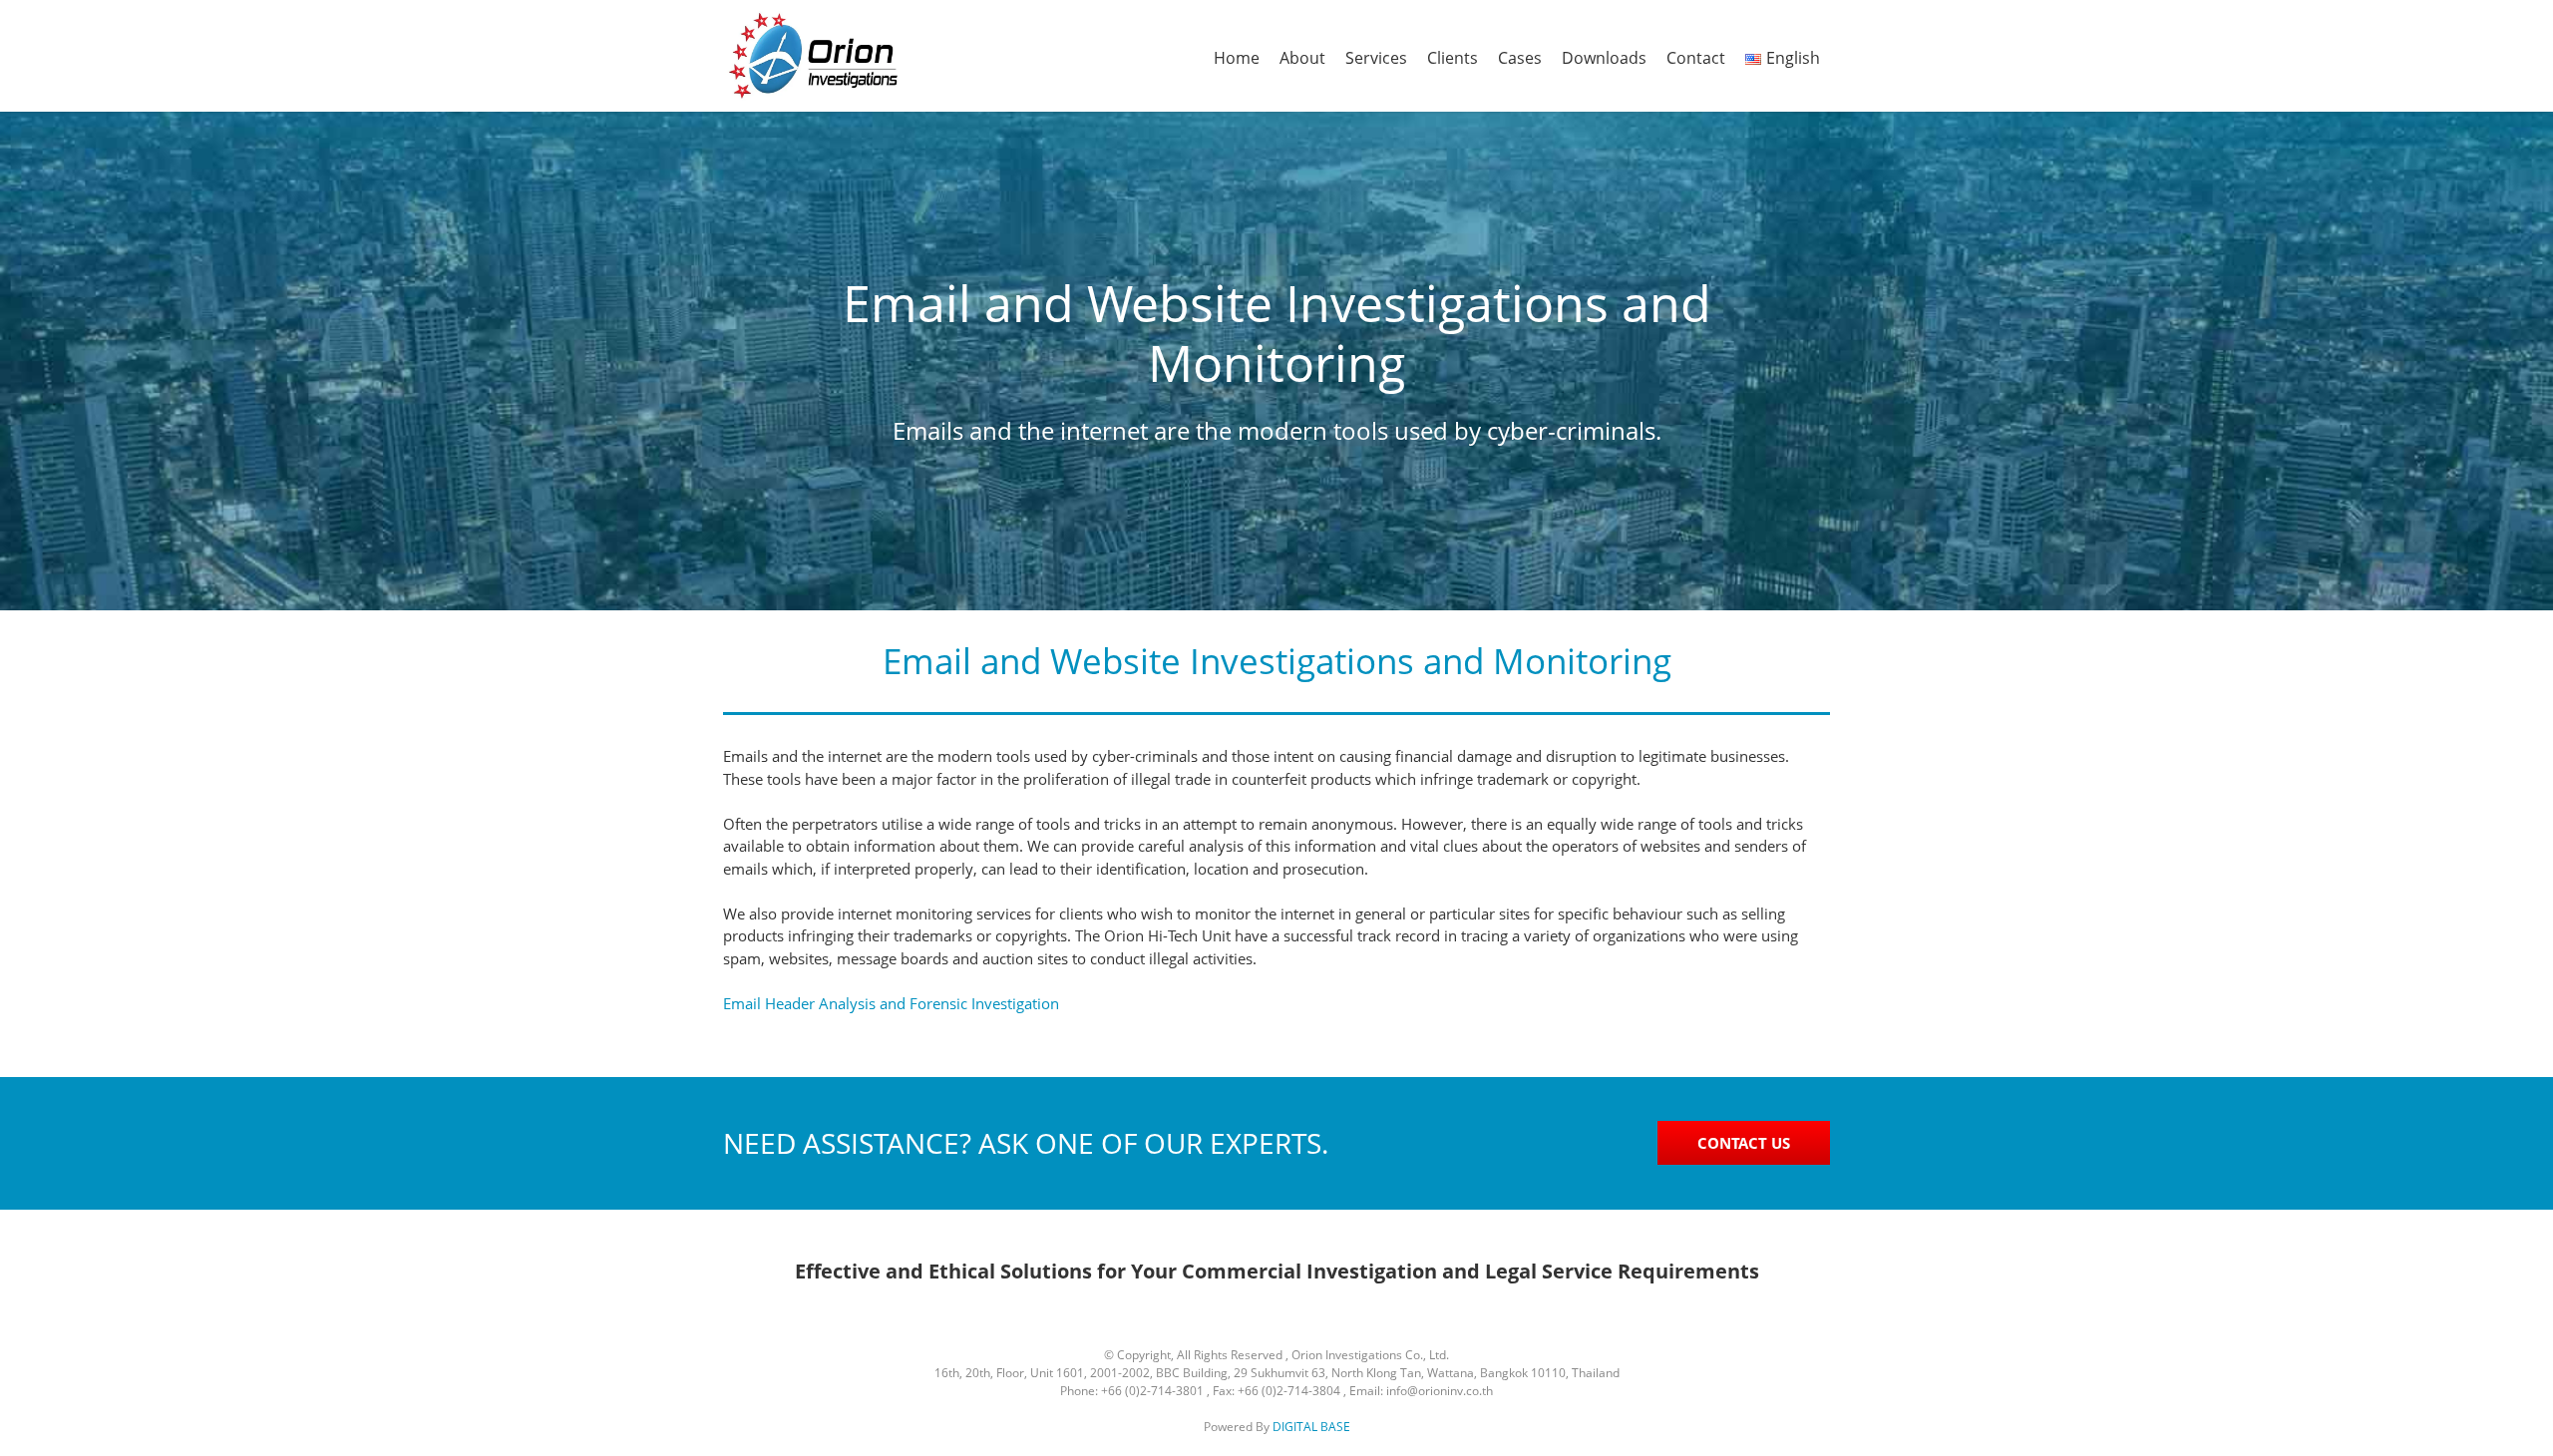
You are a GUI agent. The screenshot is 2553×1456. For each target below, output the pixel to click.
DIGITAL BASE (1311, 1427)
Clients (1453, 58)
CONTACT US (1744, 1143)
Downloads (1604, 58)
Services (1376, 58)
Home (1237, 58)
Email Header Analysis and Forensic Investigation (891, 1003)
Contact (1696, 58)
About (1302, 58)
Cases (1520, 58)
